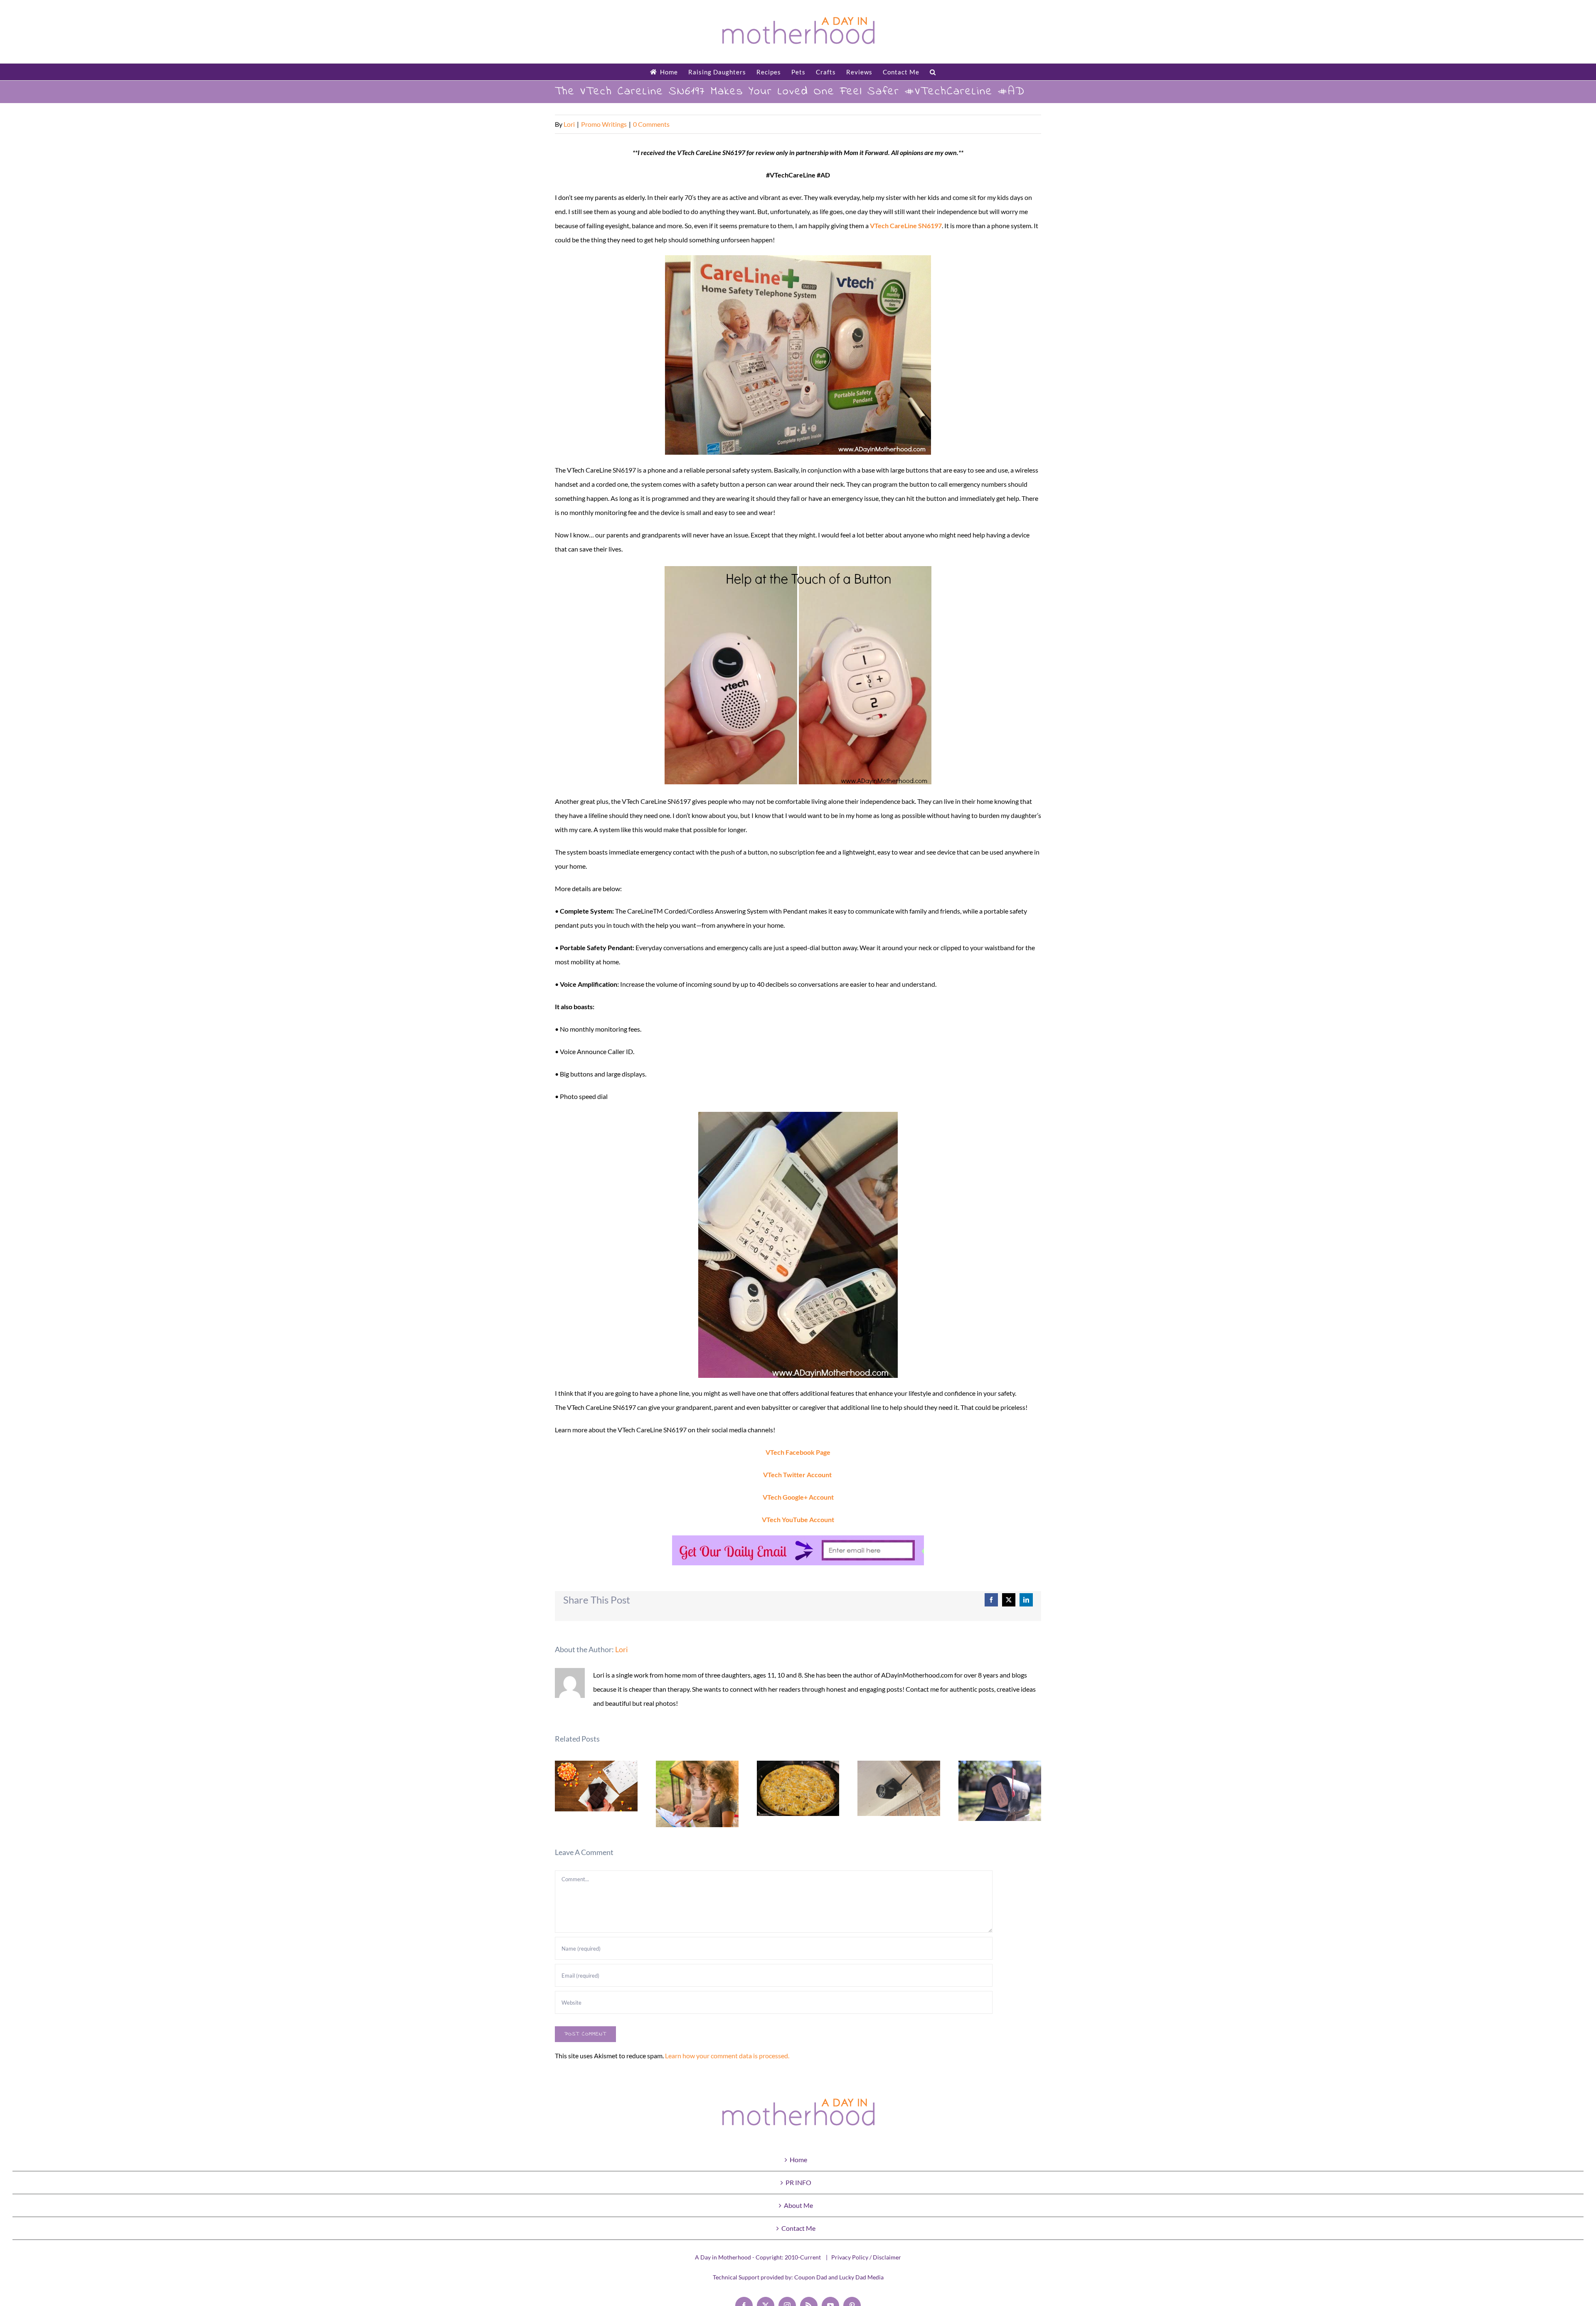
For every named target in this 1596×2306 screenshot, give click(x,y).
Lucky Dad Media (861, 2277)
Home (798, 2159)
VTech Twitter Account (797, 1475)
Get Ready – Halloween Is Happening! (596, 1786)
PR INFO (798, 2182)
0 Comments (651, 124)
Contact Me (798, 2228)
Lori (569, 124)
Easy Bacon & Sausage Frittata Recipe (798, 1788)
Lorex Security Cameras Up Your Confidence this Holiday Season (899, 1788)
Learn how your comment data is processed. (727, 2056)
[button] (933, 72)
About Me (798, 2205)
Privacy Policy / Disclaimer (866, 2257)
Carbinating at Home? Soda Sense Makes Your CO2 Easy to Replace (1000, 1791)
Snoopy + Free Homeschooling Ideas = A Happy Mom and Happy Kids (697, 1794)
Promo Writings (604, 124)
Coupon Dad (811, 2277)
